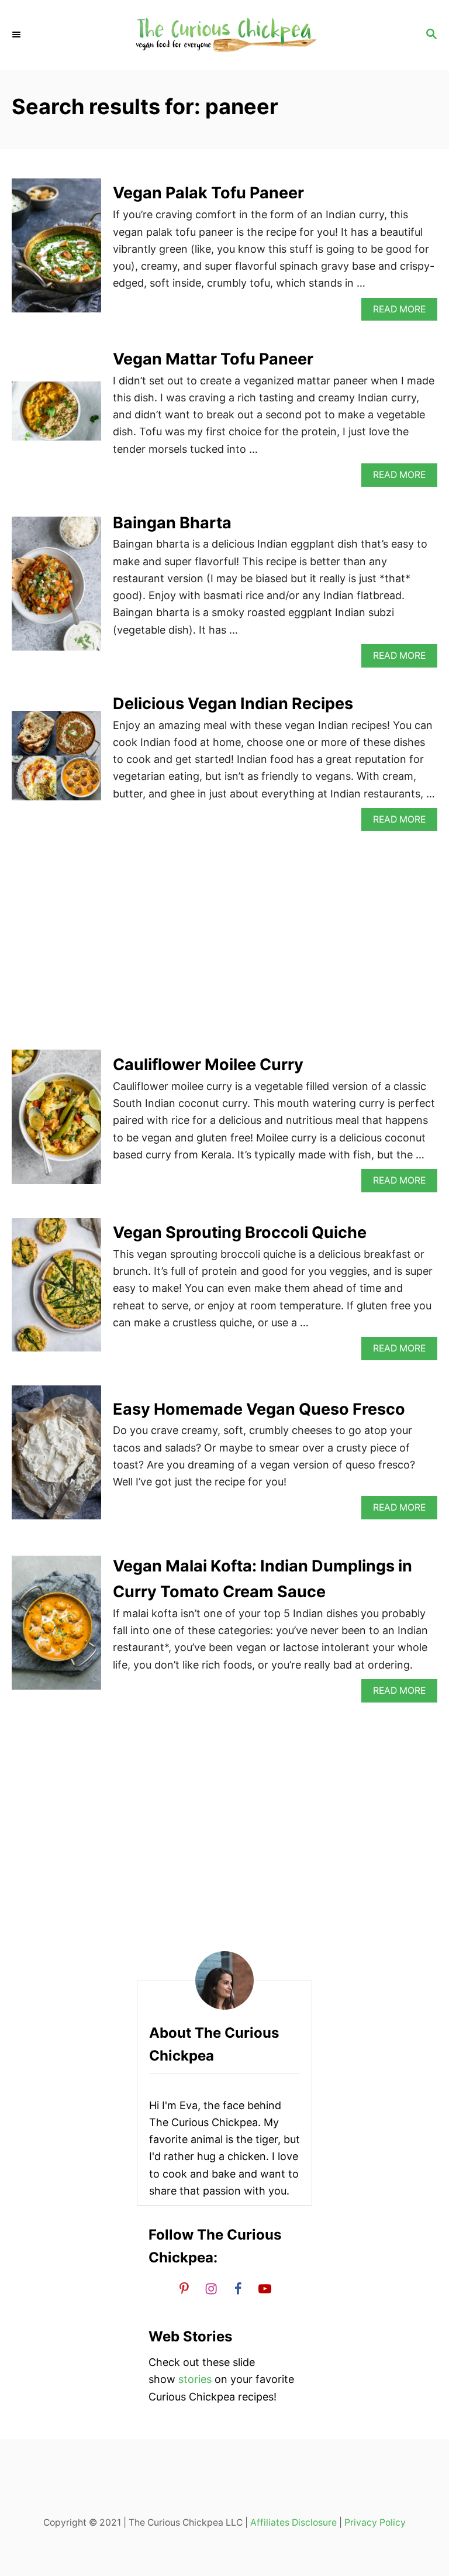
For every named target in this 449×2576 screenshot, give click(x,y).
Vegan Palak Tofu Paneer (208, 193)
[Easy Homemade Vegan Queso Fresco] (56, 1458)
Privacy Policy (375, 2522)
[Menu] (18, 35)
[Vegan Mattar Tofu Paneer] (56, 416)
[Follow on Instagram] (211, 2288)
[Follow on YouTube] (265, 2288)
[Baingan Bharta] (56, 589)
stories (195, 2379)
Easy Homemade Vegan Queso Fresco (259, 1409)
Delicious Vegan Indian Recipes (233, 704)
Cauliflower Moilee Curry (208, 1065)
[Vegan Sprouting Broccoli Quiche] (56, 1290)
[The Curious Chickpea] (224, 35)
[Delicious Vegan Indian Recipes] (56, 761)
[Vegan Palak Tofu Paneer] (56, 251)
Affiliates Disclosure (293, 2522)
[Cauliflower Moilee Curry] (56, 1122)
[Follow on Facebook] (238, 2288)
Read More (403, 312)
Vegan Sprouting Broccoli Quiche (240, 1232)
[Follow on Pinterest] (184, 2288)
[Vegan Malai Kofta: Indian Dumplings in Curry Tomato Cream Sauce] (56, 1628)
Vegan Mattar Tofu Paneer (213, 359)
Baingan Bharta (172, 523)
